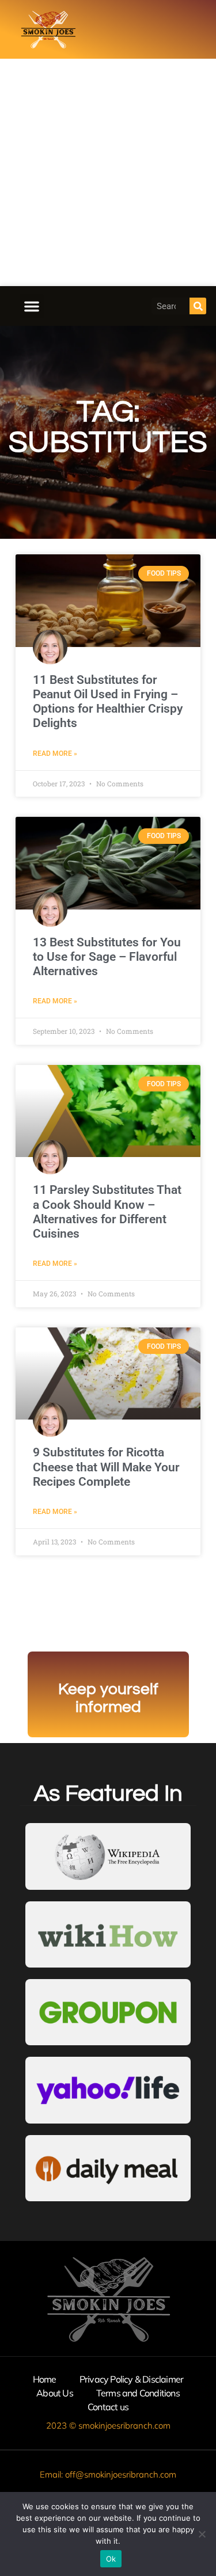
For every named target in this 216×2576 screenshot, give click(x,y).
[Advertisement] (108, 172)
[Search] (198, 306)
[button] (32, 306)
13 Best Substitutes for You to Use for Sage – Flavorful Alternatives (107, 957)
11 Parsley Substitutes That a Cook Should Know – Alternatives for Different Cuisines (107, 1212)
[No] (202, 2534)
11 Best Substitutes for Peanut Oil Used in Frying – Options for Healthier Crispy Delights (108, 702)
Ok (111, 2559)
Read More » (55, 754)
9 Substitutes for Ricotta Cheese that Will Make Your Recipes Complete (106, 1467)
